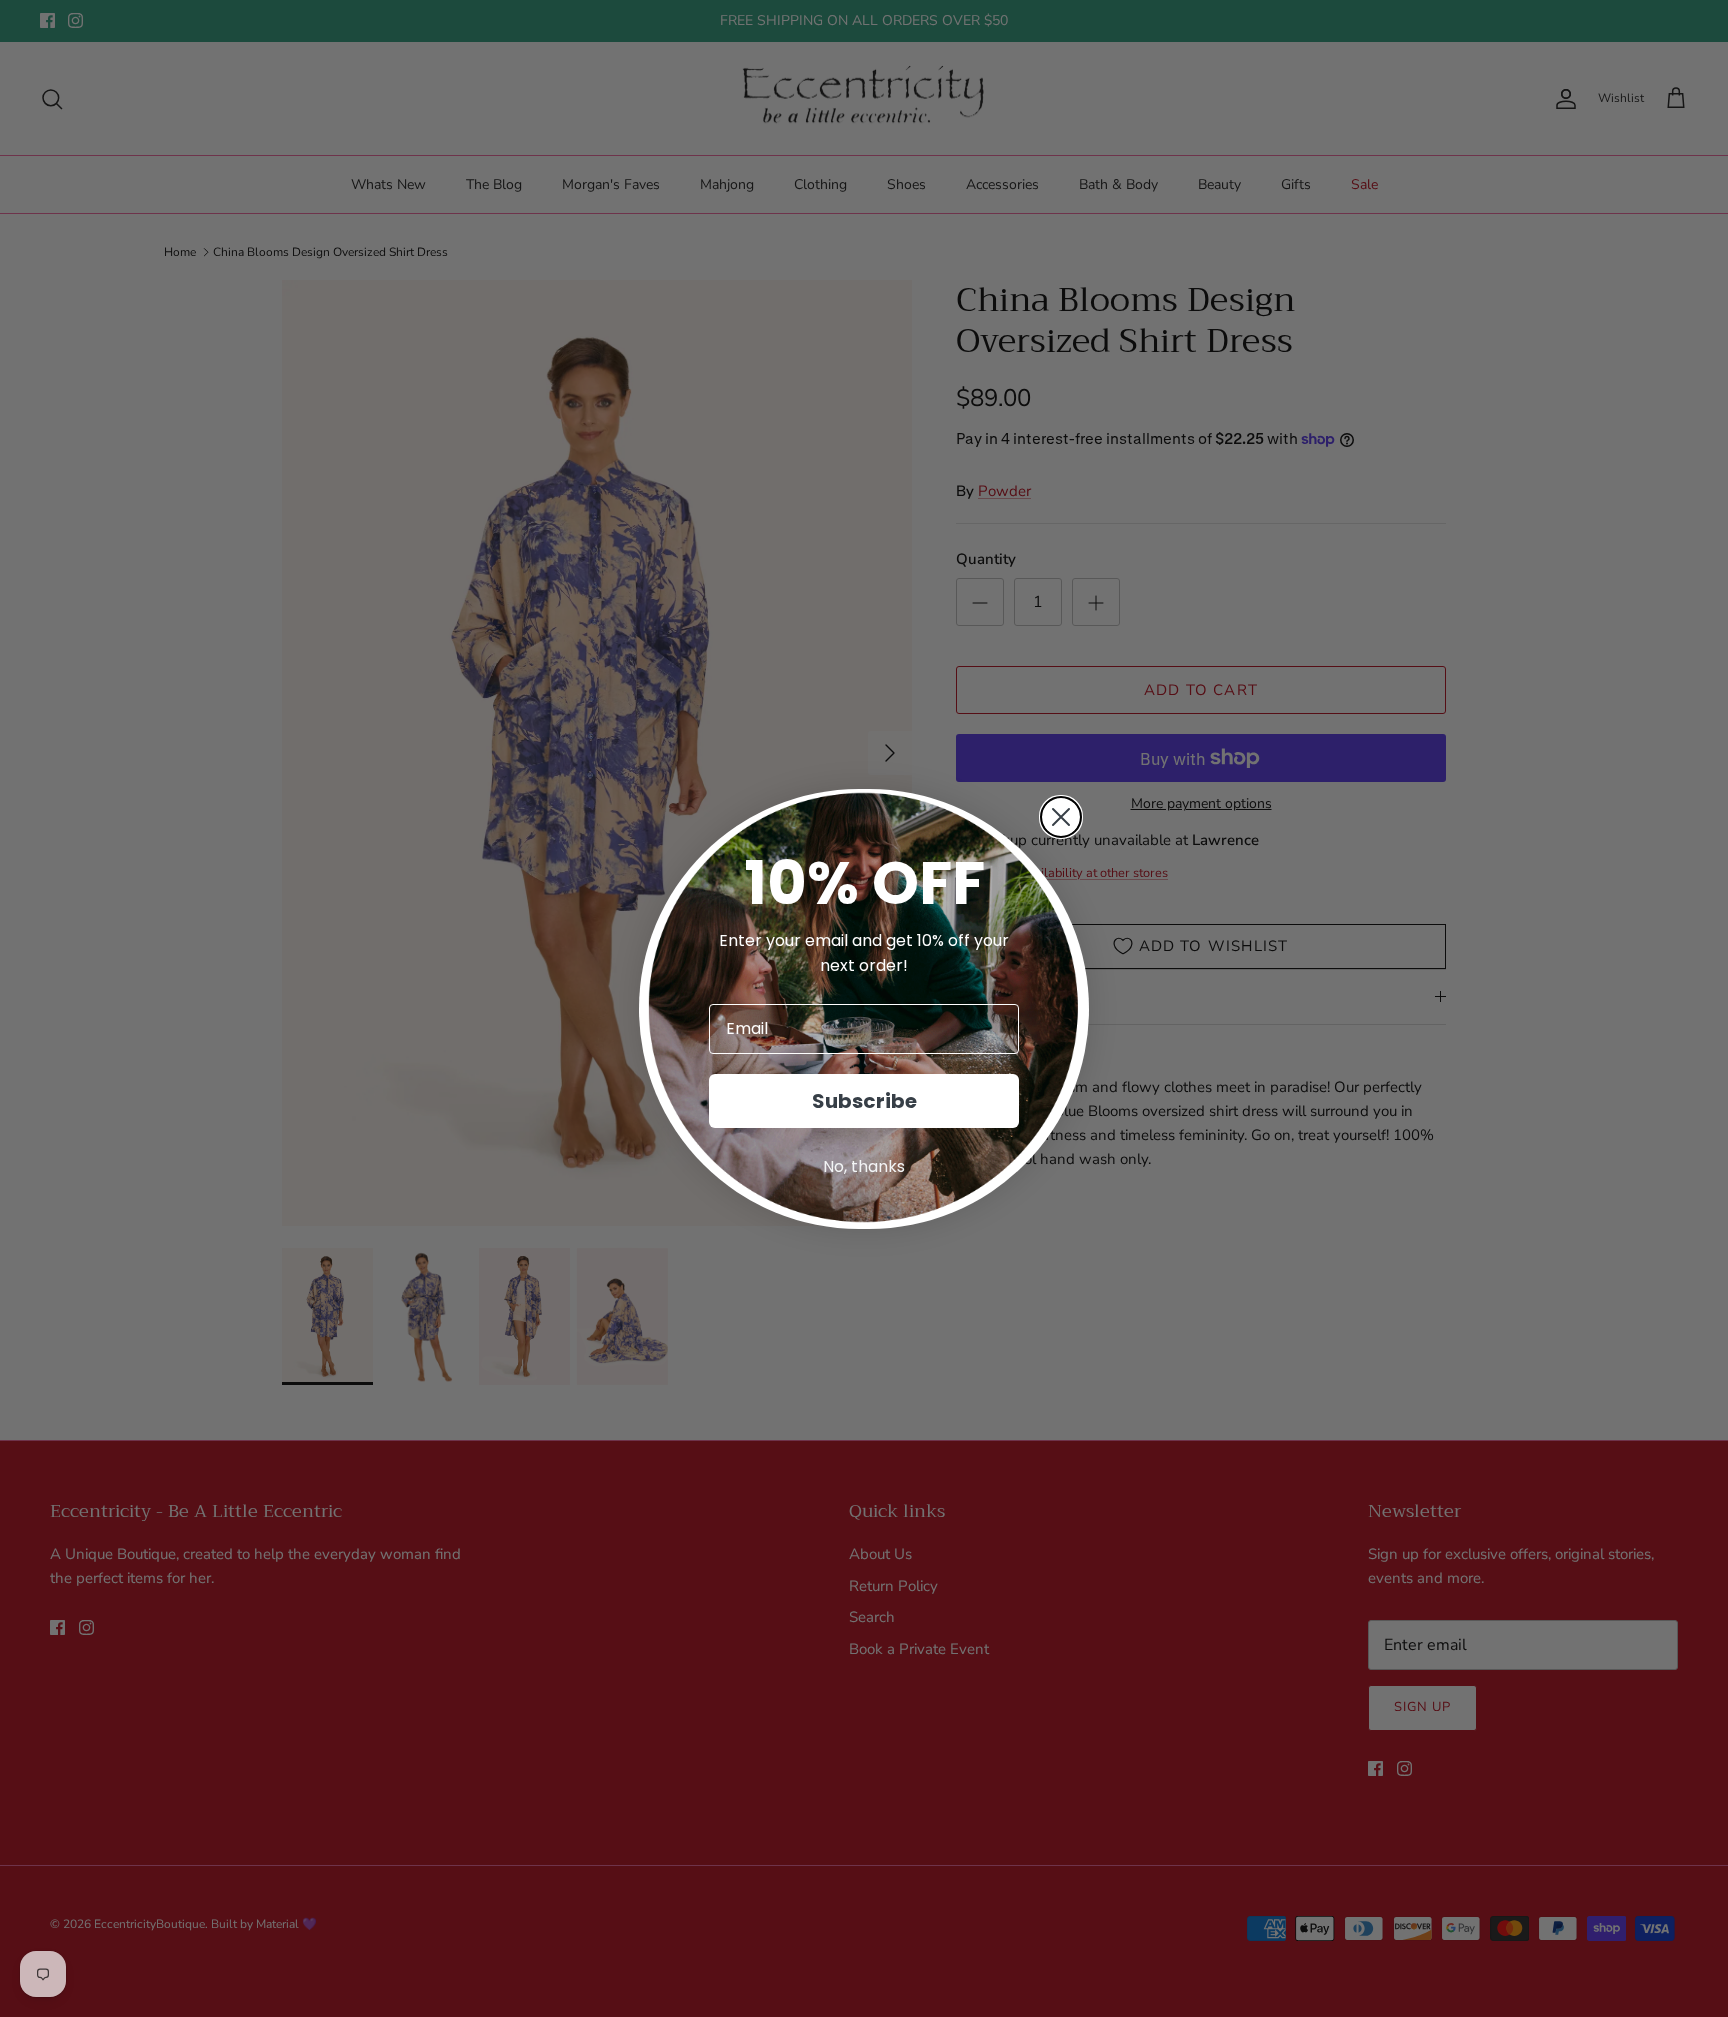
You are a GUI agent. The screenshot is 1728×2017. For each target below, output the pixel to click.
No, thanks (864, 1166)
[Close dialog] (1061, 817)
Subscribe (864, 1101)
